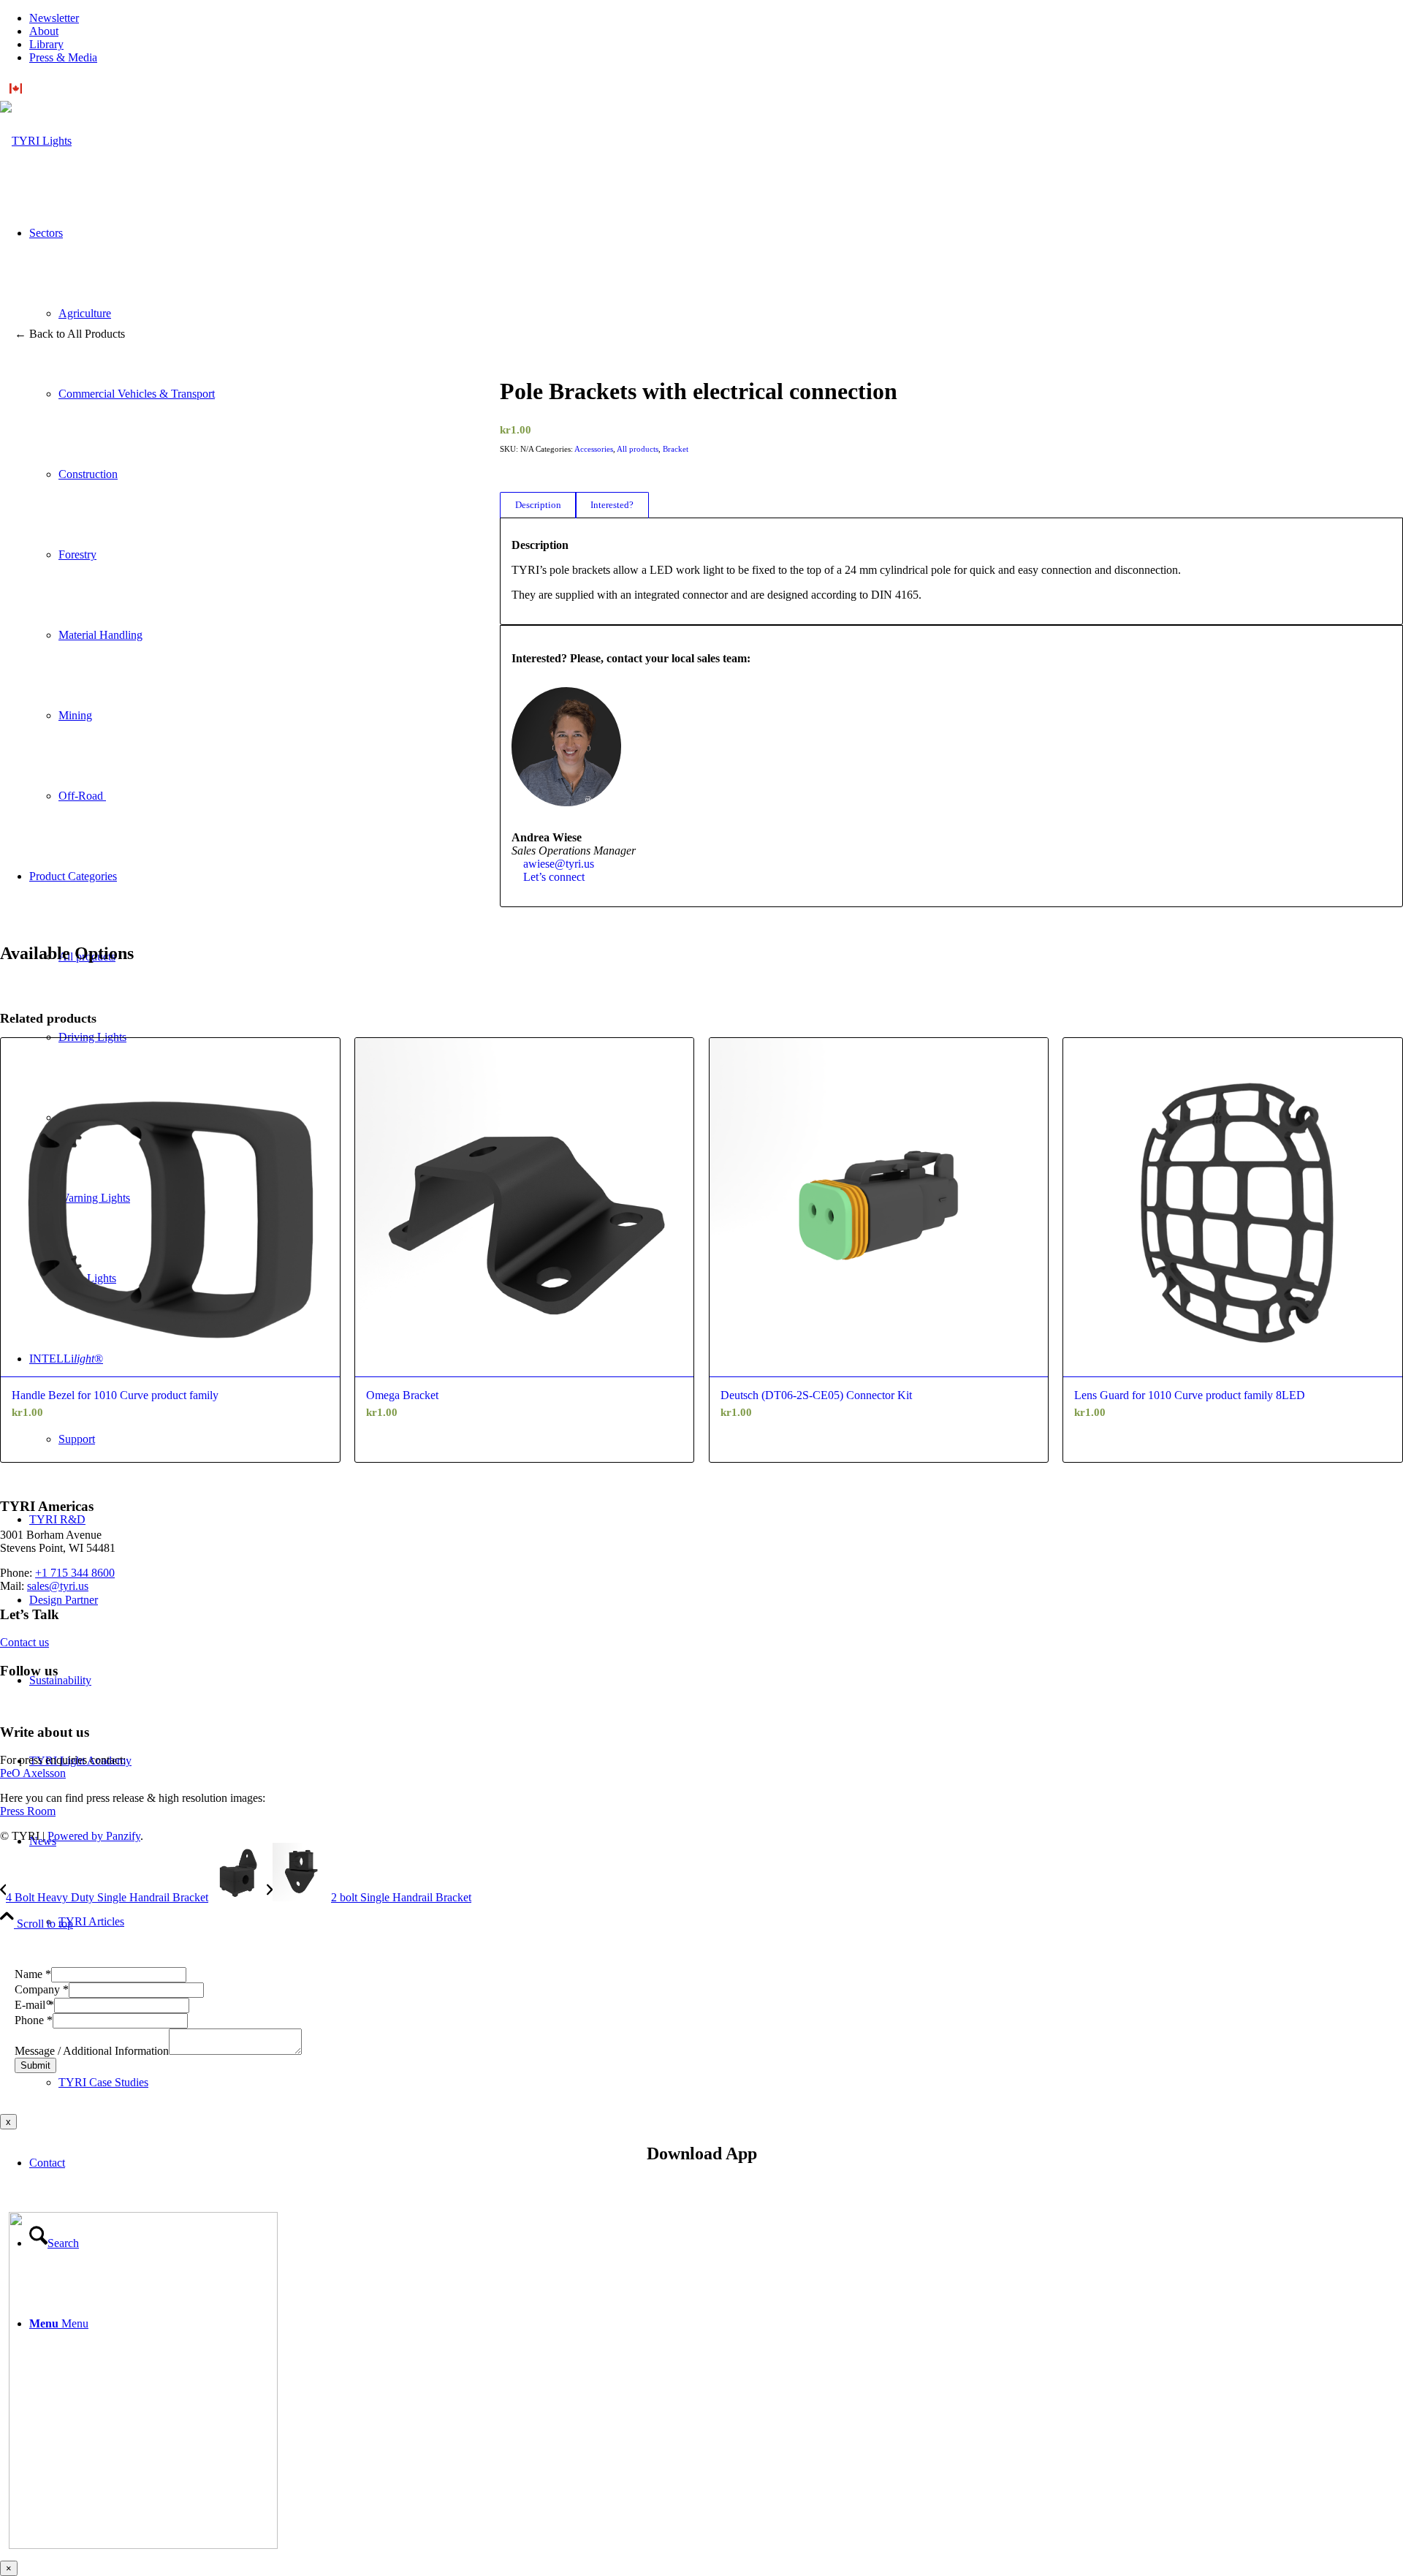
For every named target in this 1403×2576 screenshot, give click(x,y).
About (44, 31)
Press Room (28, 1811)
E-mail (34, 2005)
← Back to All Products (70, 334)
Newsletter (54, 18)
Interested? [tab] (612, 505)
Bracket (676, 449)
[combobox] (701, 88)
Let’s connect (554, 877)
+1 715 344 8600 (75, 1573)
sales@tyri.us (58, 1586)
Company (42, 1989)
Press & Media (63, 57)
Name (33, 1974)
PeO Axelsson (33, 1773)
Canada (44, 88)
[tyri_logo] (36, 141)
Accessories (594, 449)
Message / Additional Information (92, 2051)
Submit (35, 2065)
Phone (34, 2020)
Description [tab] (538, 505)
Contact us (24, 1642)
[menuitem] (716, 18)
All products (638, 449)
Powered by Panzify (94, 1836)
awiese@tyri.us (559, 864)
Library (46, 44)
